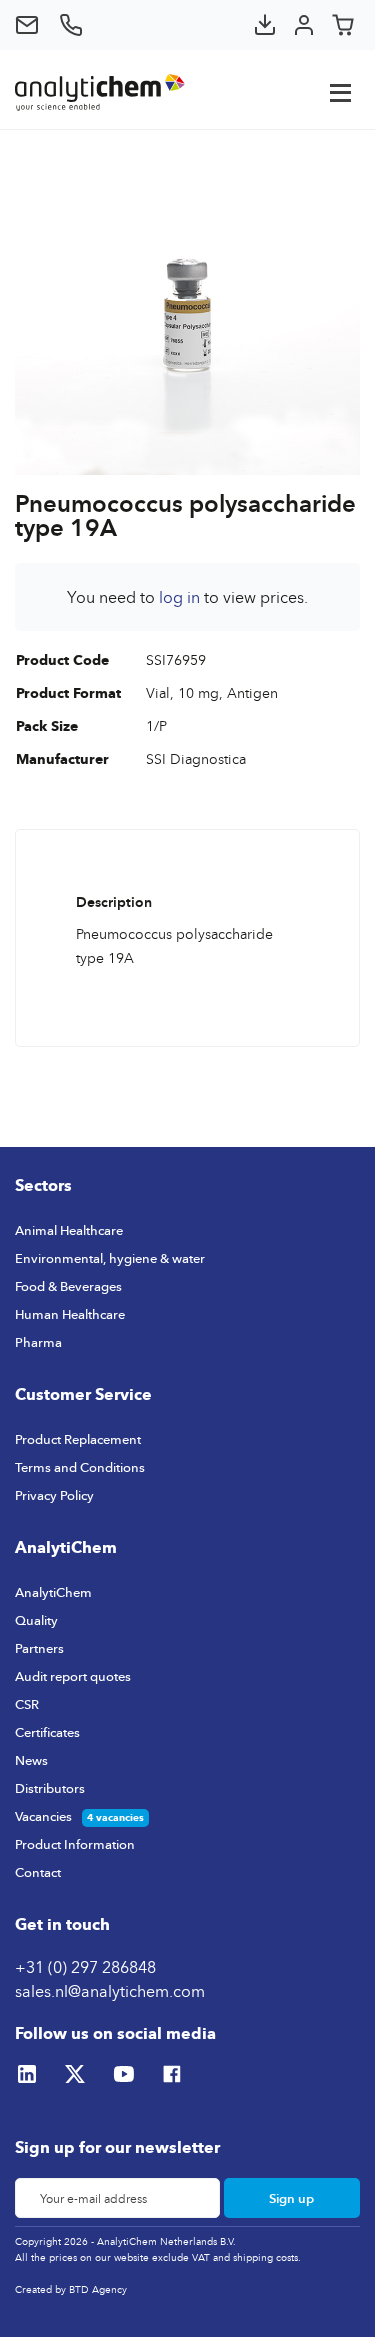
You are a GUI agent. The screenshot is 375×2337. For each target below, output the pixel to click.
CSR (27, 1704)
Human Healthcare (70, 1314)
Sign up (291, 2198)
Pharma (38, 1342)
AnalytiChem (53, 1592)
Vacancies (43, 1816)
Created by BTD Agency (71, 2289)
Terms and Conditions (80, 1467)
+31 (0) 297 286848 (85, 1967)
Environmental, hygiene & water (110, 1258)
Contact (38, 1872)
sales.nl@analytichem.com (110, 1991)
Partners (39, 1648)
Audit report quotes (73, 1676)
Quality (36, 1620)
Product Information (75, 1844)
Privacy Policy (54, 1495)
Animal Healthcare (69, 1230)
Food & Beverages (68, 1286)
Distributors (50, 1788)
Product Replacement (78, 1439)
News (31, 1760)
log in (179, 597)
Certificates (47, 1732)
